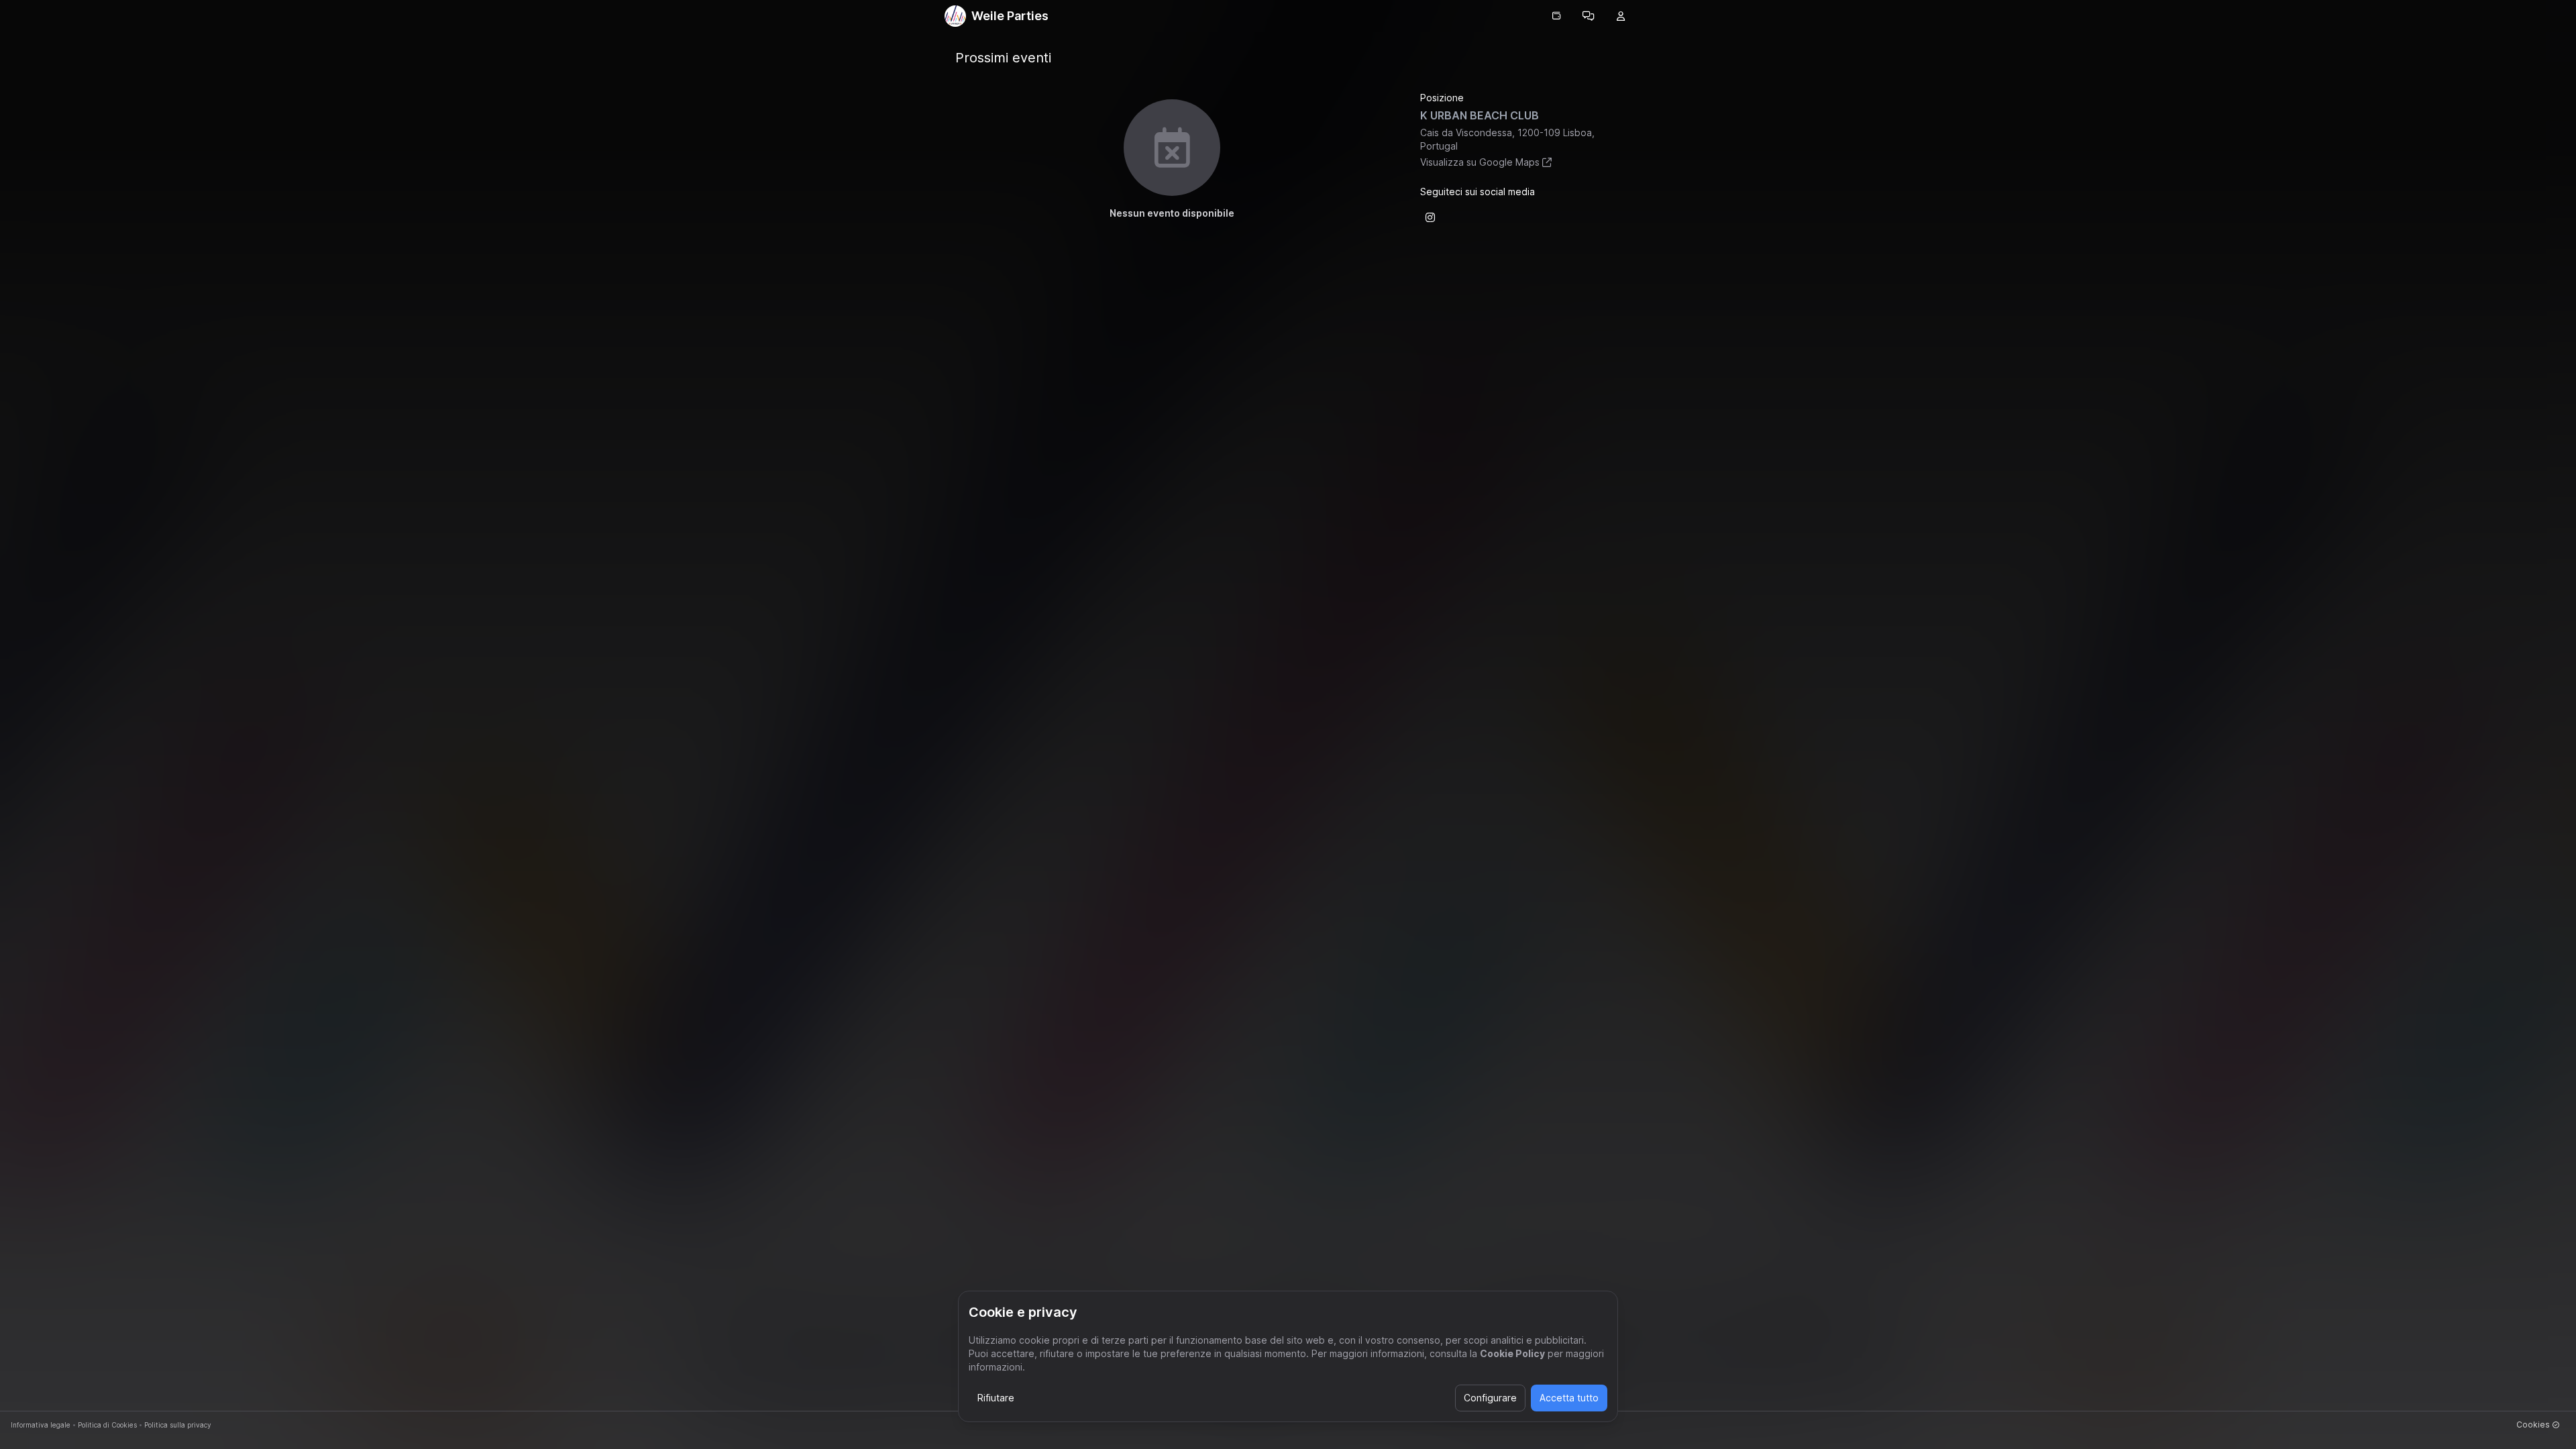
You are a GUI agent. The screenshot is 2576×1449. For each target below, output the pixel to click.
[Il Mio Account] (1621, 16)
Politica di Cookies (107, 1425)
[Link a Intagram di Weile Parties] (1430, 217)
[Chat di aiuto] (1589, 16)
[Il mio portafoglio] (1556, 16)
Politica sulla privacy (178, 1425)
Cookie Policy (1512, 1353)
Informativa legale (41, 1425)
